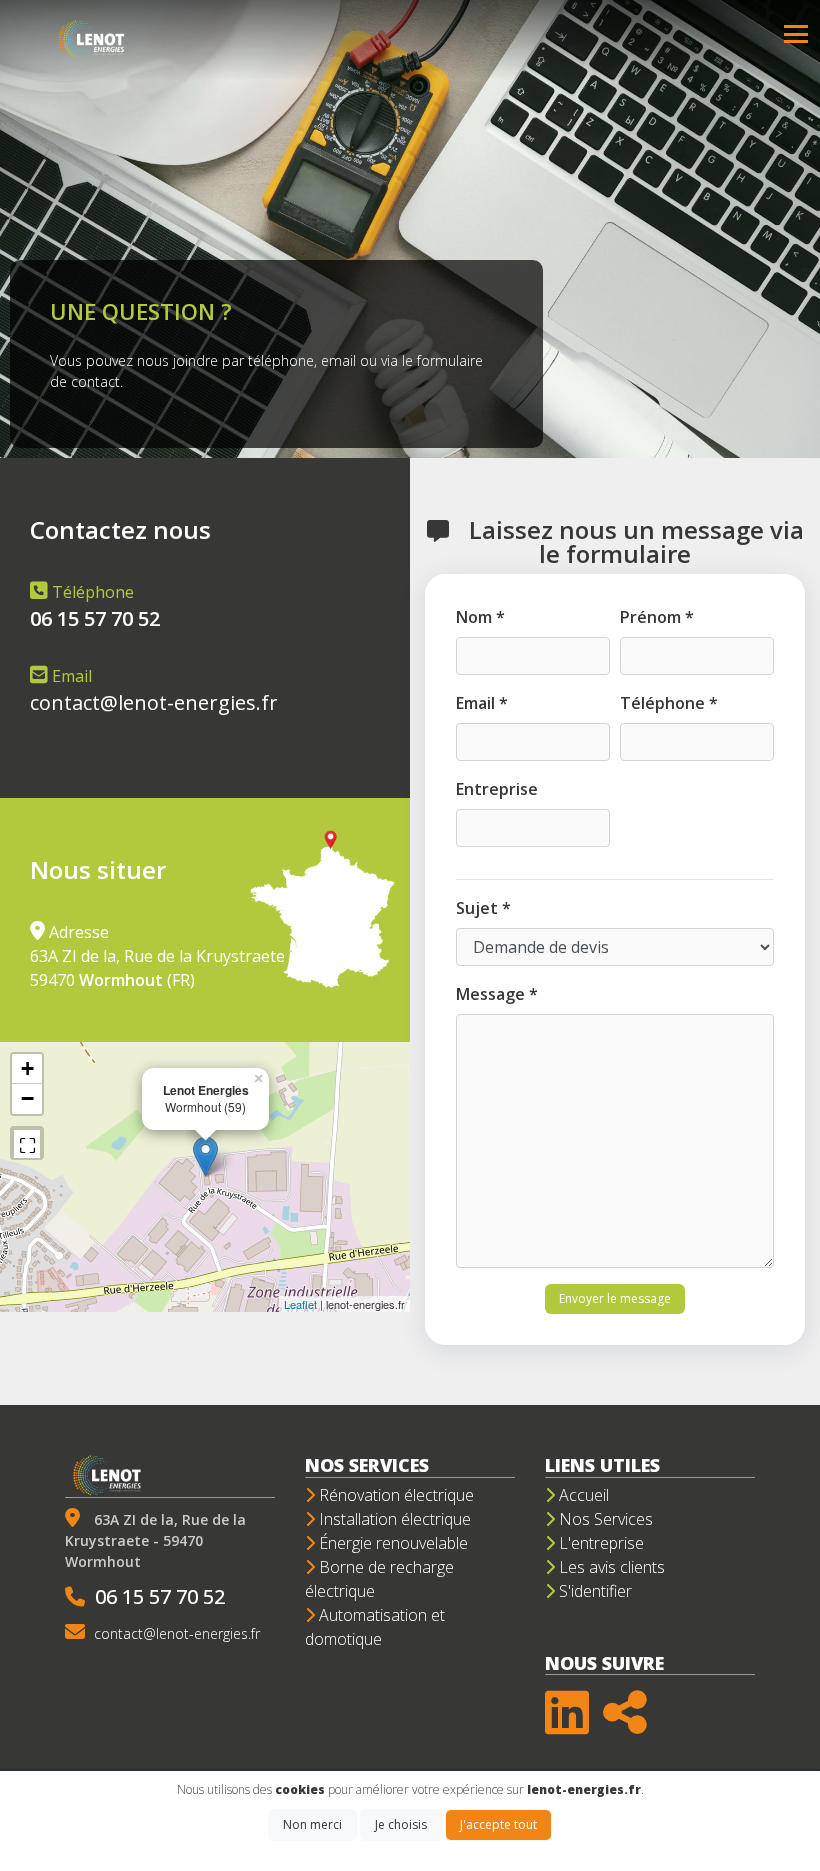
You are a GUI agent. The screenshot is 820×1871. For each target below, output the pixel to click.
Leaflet (300, 1304)
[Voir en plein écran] (27, 1143)
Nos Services (604, 1519)
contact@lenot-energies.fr (154, 702)
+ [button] (27, 1068)
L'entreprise (599, 1543)
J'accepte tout (498, 1824)
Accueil (582, 1495)
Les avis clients (610, 1567)
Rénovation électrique (394, 1495)
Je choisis (401, 1824)
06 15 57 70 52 (160, 1596)
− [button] (27, 1098)
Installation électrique (393, 1519)
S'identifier (593, 1591)
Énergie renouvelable (391, 1543)
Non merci (312, 1824)
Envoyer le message (615, 1298)
